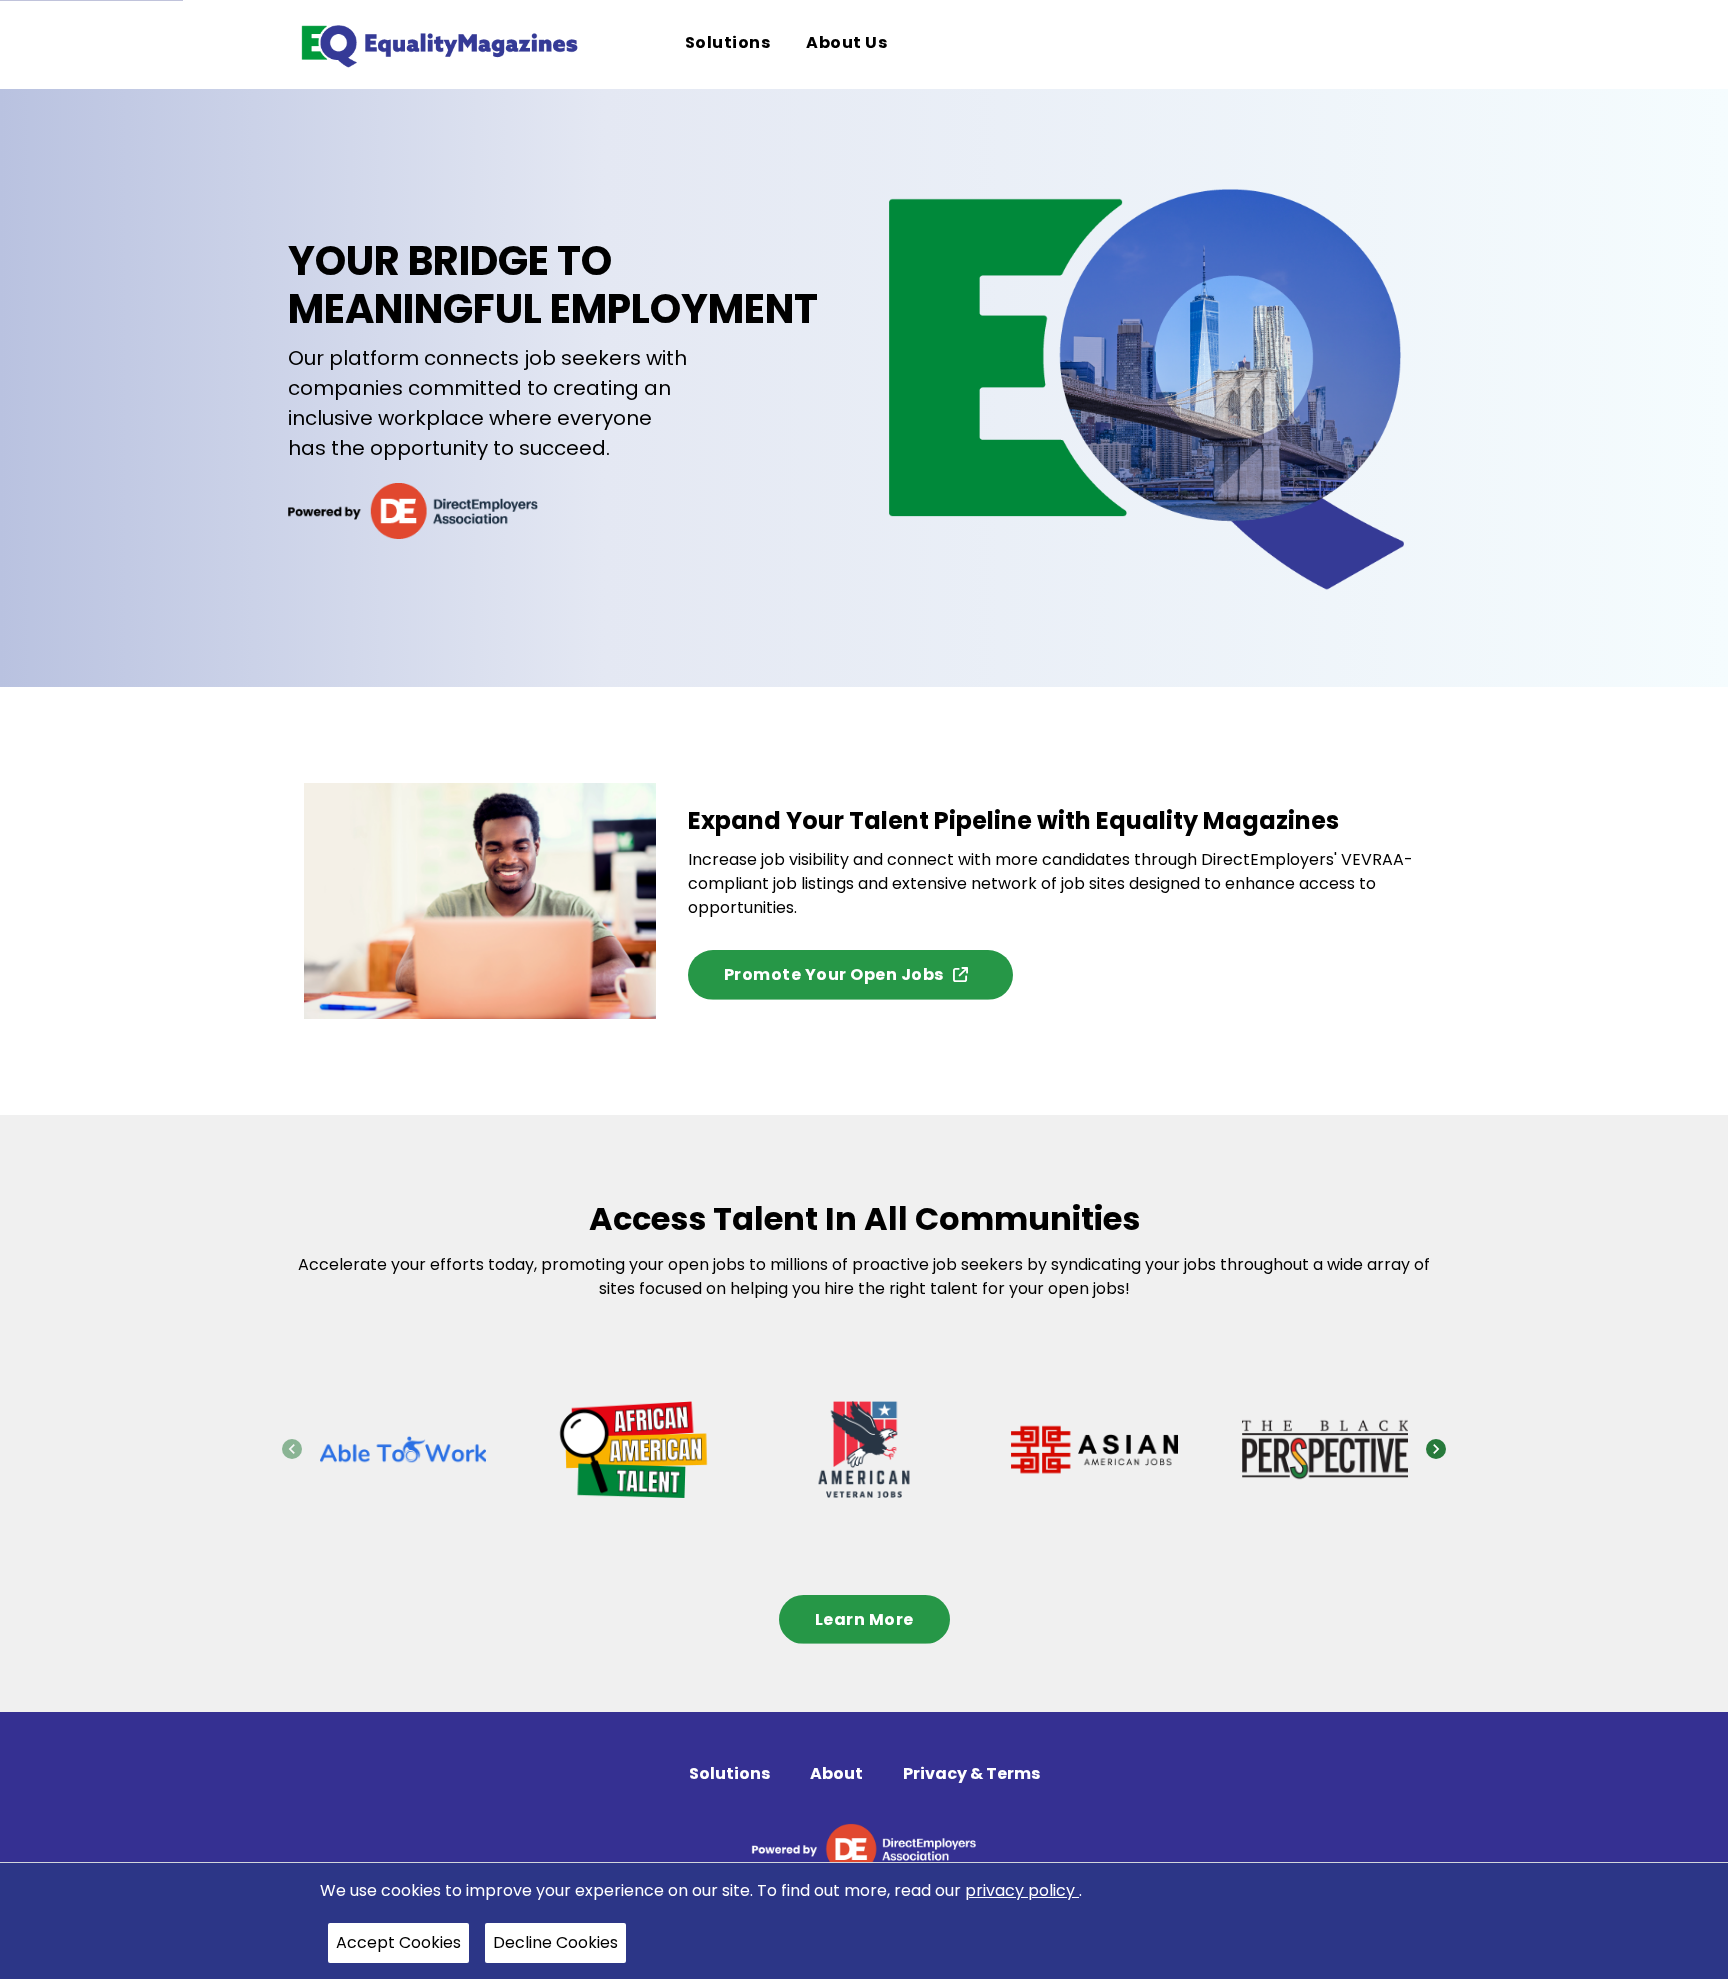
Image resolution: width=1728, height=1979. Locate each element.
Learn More (864, 1619)
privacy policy (1022, 1890)
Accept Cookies (398, 1942)
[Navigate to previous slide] (292, 1449)
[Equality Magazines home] (438, 44)
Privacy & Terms (971, 1773)
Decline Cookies (555, 1942)
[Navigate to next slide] (1436, 1449)
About (836, 1773)
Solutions (729, 1773)
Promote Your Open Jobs (834, 974)
